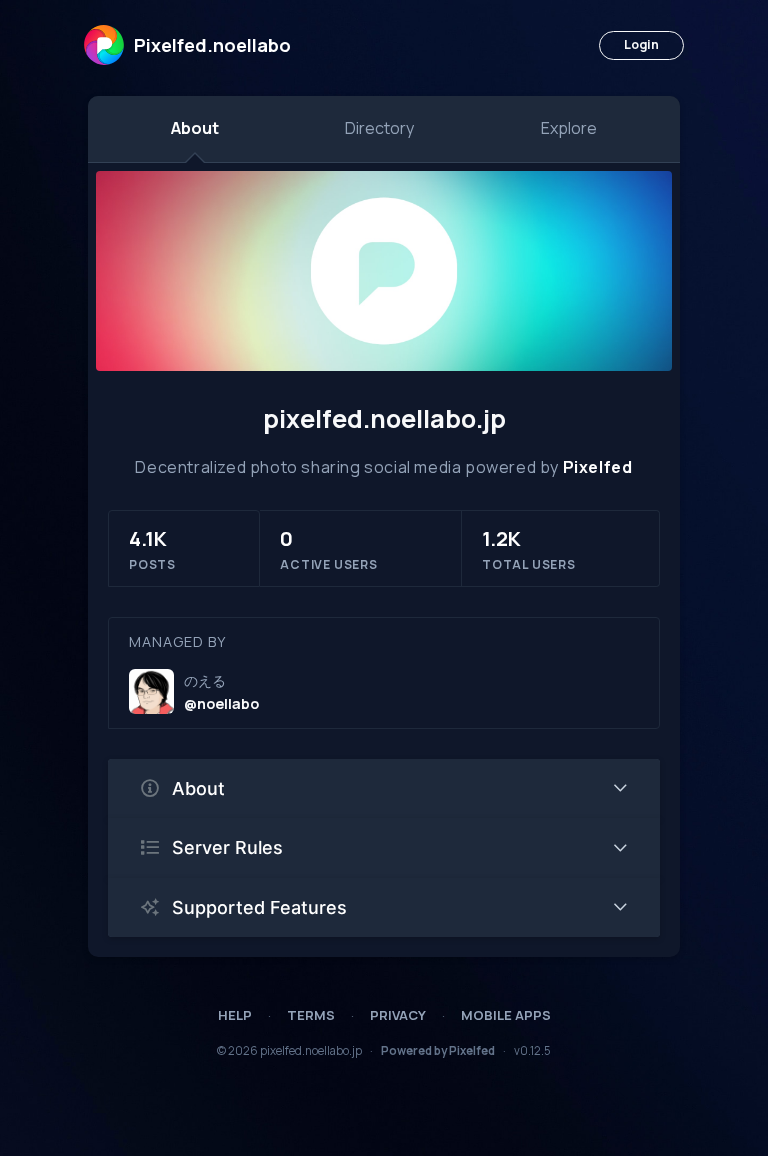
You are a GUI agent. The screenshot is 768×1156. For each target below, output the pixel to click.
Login (641, 44)
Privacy (398, 1015)
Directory (379, 128)
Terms (311, 1015)
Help (235, 1015)
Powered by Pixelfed (438, 1050)
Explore (569, 128)
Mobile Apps (506, 1015)
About (195, 128)
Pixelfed (598, 467)
